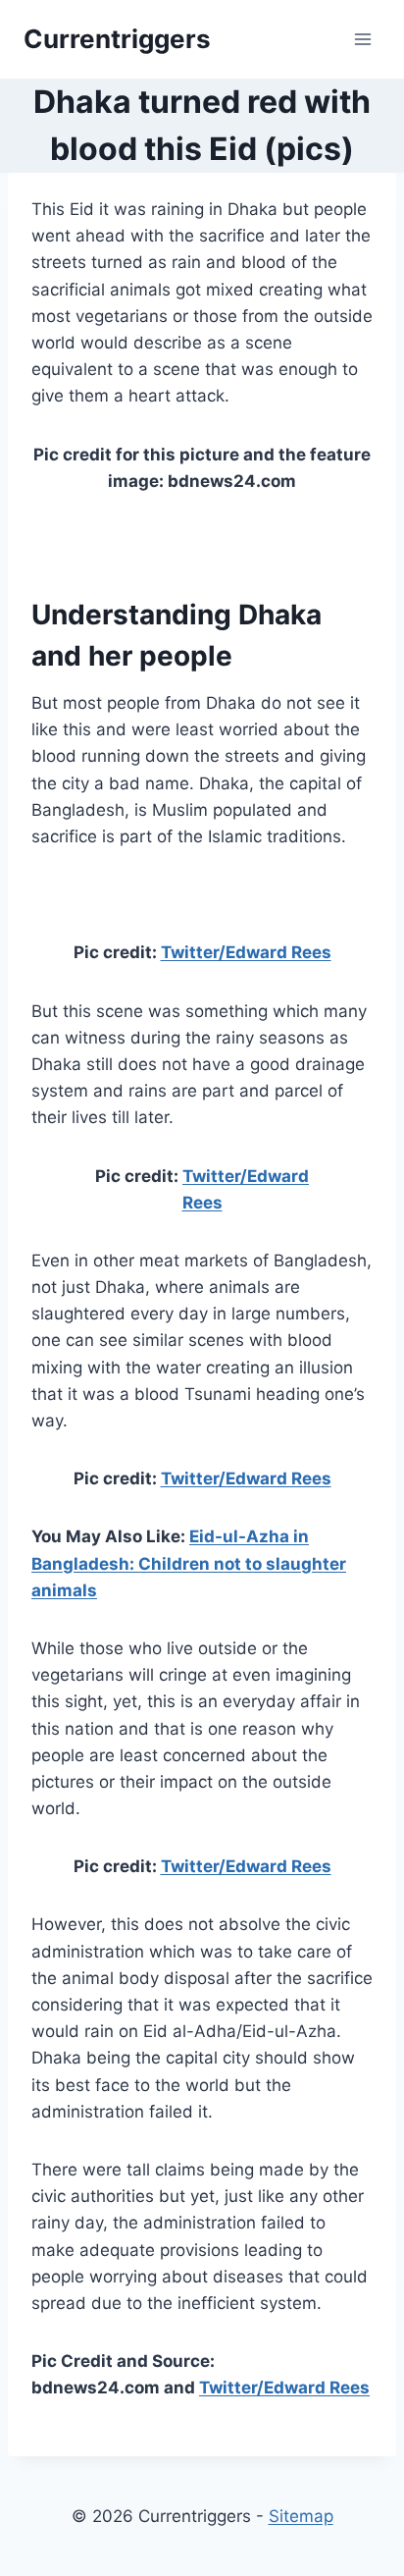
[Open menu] (362, 39)
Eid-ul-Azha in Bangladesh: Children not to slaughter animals (189, 1563)
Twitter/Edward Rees (246, 952)
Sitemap (301, 2516)
